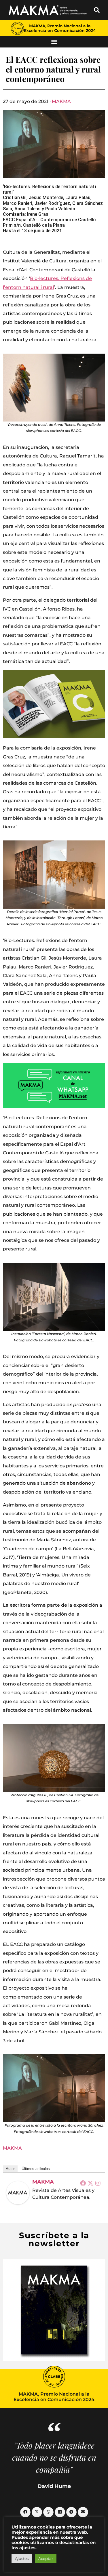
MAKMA (61, 101)
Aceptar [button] (46, 2558)
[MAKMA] (18, 2193)
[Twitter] (90, 2183)
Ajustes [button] (22, 2558)
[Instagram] (98, 2183)
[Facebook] (83, 2183)
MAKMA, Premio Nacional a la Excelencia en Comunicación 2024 (60, 28)
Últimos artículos (36, 2169)
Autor (10, 2169)
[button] (97, 10)
